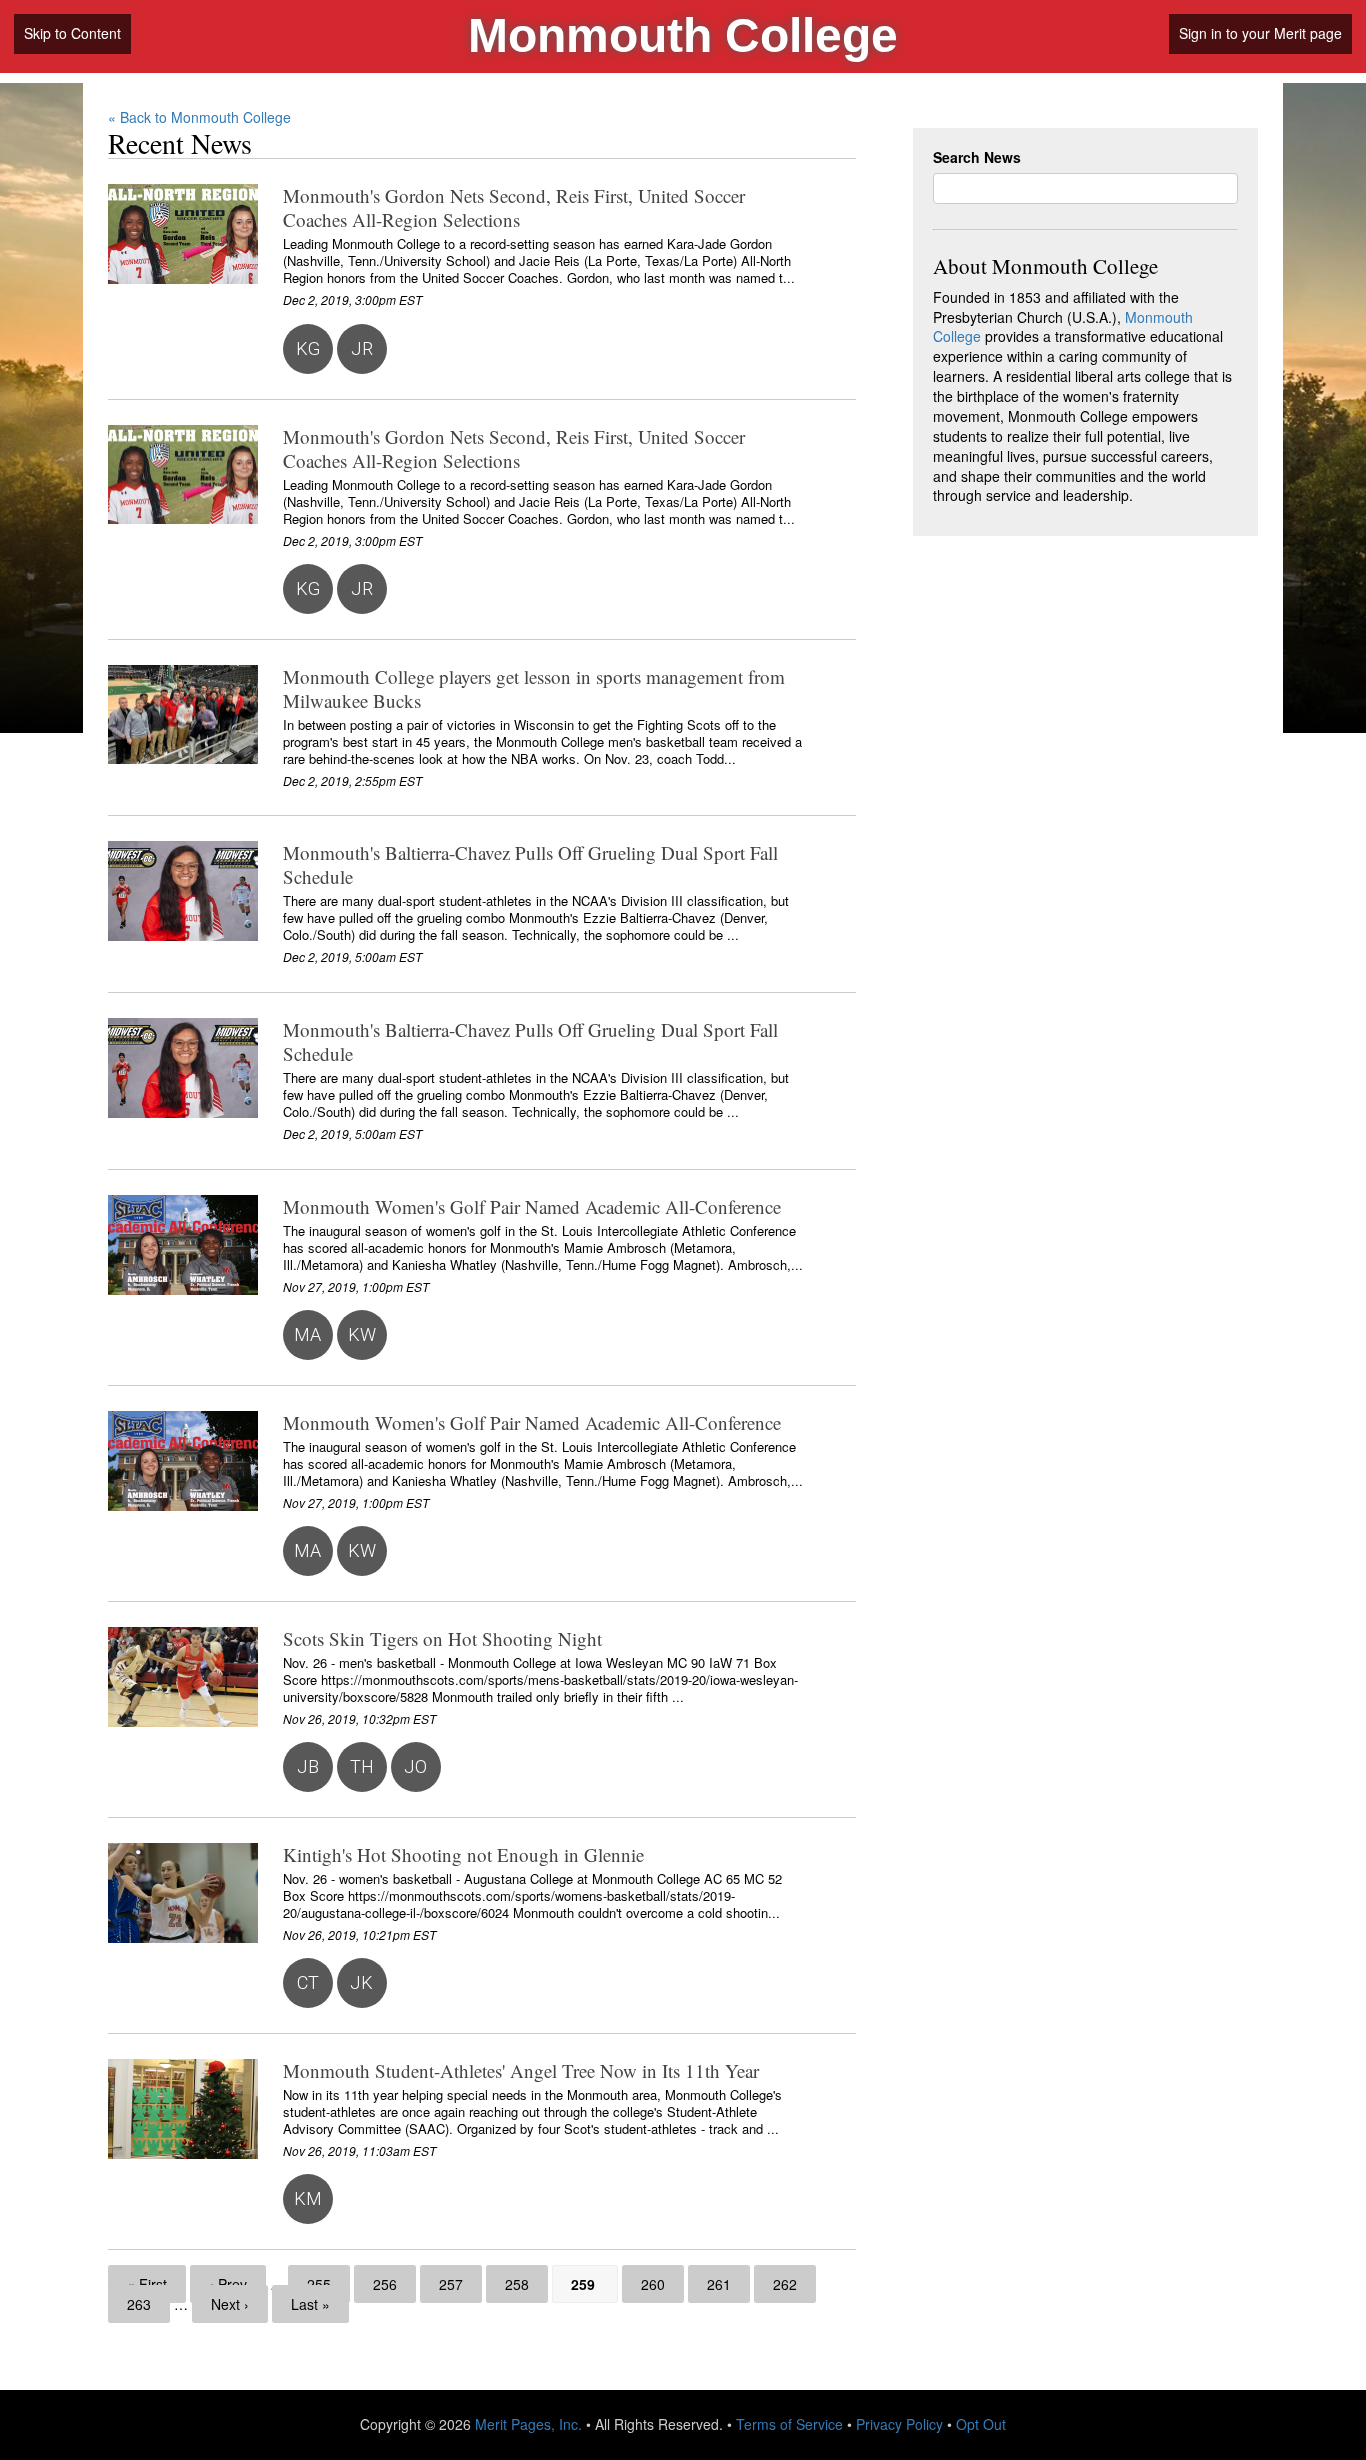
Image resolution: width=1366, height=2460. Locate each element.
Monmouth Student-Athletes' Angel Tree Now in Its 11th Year (521, 2070)
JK (361, 1982)
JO (415, 1766)
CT (308, 1982)
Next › (230, 2304)
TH (362, 1766)
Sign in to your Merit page (1260, 33)
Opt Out (981, 2424)
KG (308, 348)
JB (308, 1766)
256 (385, 2284)
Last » (310, 2304)
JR (362, 348)
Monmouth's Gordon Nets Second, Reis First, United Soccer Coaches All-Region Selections (514, 207)
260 (653, 2284)
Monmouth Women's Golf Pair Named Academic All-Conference (532, 1206)
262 (785, 2284)
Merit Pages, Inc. (528, 2424)
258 (517, 2284)
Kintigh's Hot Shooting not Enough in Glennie (463, 1854)
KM (308, 2198)
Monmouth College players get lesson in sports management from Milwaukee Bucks (534, 688)
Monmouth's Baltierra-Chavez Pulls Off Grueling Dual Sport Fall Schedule (530, 864)
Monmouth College (683, 35)
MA (307, 1334)
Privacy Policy (899, 2424)
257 (451, 2284)
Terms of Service (789, 2424)
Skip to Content (72, 33)
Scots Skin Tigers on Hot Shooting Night (442, 1638)
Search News (977, 157)
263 (139, 2304)
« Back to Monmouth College (199, 117)
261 (719, 2284)
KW (362, 1334)
